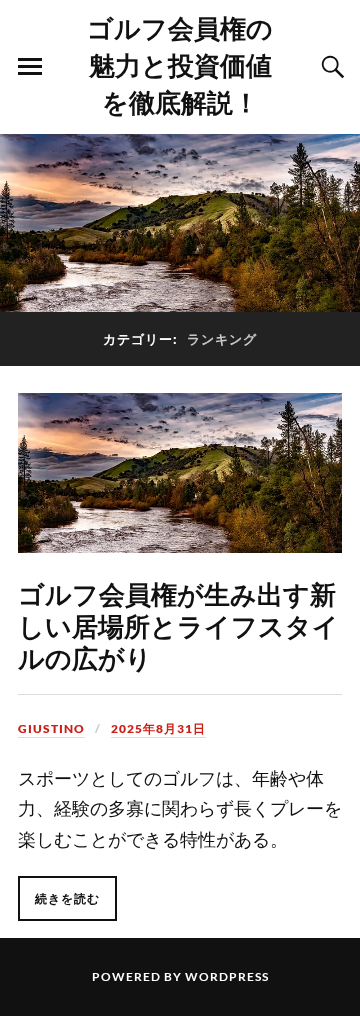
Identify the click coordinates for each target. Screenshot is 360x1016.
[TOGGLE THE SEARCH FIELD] (330, 67)
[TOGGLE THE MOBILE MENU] (30, 67)
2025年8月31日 (158, 728)
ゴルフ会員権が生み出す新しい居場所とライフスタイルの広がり (178, 625)
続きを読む (67, 898)
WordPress (227, 976)
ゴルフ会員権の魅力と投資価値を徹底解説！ (180, 64)
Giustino (51, 728)
